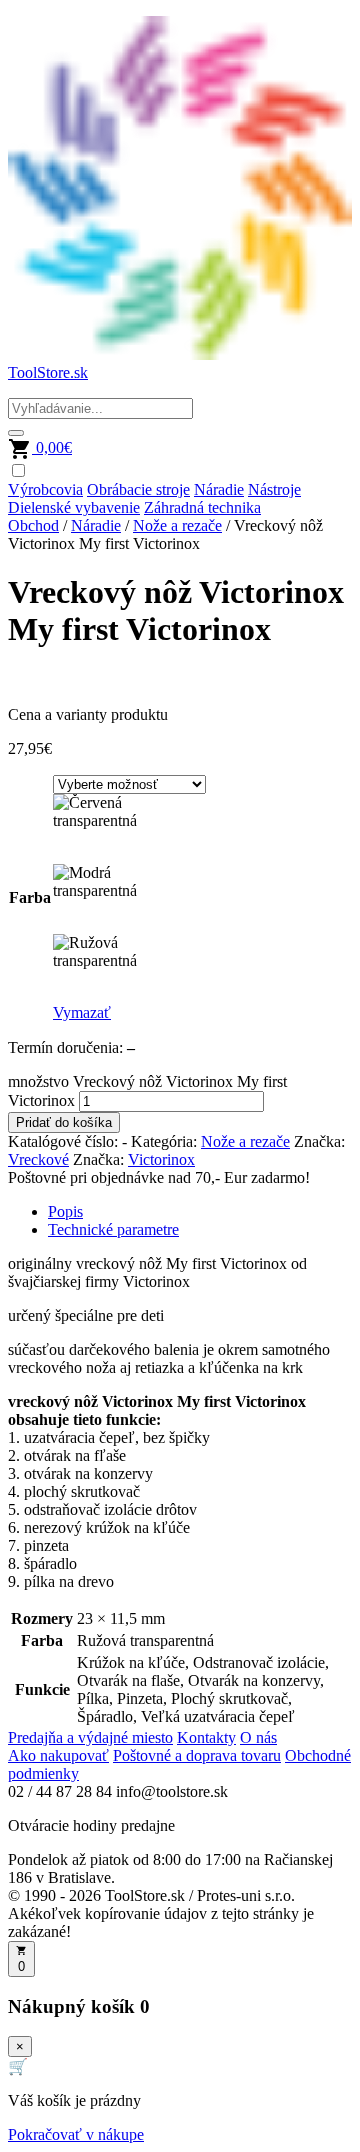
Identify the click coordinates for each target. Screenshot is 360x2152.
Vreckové (38, 1159)
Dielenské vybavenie (74, 507)
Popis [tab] (65, 1211)
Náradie (219, 489)
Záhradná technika (202, 507)
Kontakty (206, 1737)
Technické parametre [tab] (113, 1229)
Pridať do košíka (64, 1122)
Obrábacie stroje (138, 489)
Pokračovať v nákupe (76, 2134)
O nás (258, 1737)
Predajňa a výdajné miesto (90, 1737)
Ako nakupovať (58, 1755)
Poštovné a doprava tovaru (197, 1755)
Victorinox (161, 1159)
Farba (30, 897)
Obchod (33, 525)
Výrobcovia (45, 489)
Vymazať (82, 1012)
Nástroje (274, 489)
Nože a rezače (177, 525)
